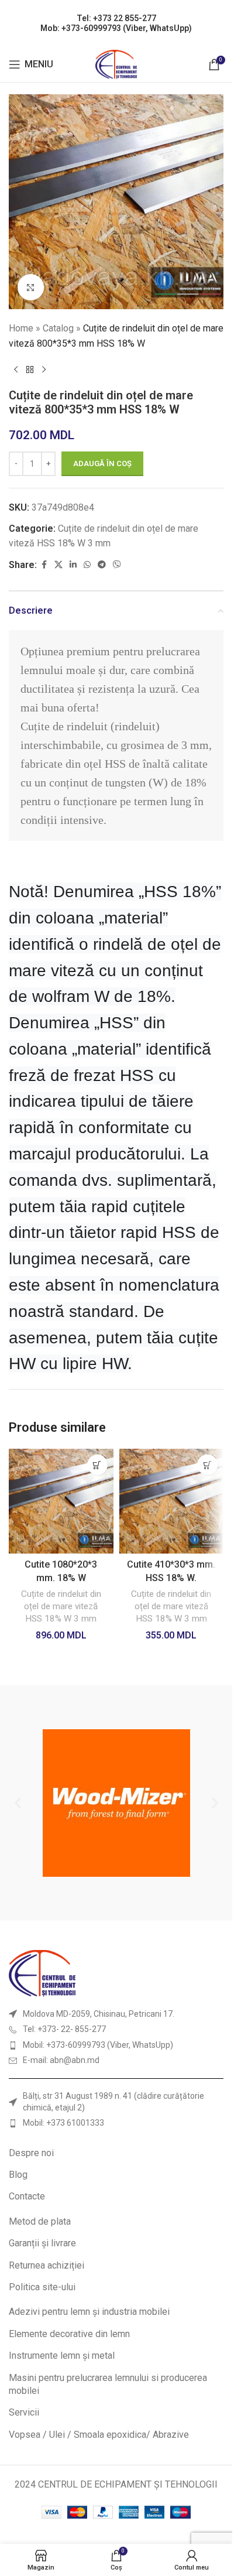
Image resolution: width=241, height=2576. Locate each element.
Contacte (27, 2196)
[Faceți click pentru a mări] (31, 287)
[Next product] (44, 370)
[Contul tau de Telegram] (102, 565)
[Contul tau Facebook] (44, 565)
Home (21, 328)
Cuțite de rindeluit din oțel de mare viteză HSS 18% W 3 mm (61, 1607)
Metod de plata (40, 2221)
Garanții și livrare (42, 2243)
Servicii (24, 2412)
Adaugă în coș (102, 463)
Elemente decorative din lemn (69, 2334)
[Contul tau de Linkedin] (73, 565)
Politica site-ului (42, 2287)
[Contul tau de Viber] (117, 565)
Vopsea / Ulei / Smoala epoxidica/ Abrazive (99, 2435)
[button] (97, 1465)
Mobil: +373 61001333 (63, 2123)
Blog (18, 2175)
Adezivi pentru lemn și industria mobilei (89, 2312)
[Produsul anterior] (16, 370)
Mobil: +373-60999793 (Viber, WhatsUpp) (98, 2045)
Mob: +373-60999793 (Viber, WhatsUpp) (116, 28)
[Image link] (42, 1973)
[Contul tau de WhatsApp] (87, 565)
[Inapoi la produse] (30, 370)
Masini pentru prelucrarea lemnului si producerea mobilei (108, 2384)
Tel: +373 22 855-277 (116, 18)
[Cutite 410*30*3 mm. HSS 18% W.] (172, 1501)
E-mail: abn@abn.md (61, 2060)
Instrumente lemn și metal (62, 2356)
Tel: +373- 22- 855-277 (64, 2029)
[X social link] (58, 565)
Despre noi (31, 2153)
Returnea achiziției (47, 2265)
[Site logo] (116, 64)
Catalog (58, 328)
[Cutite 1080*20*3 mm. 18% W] (61, 1501)
